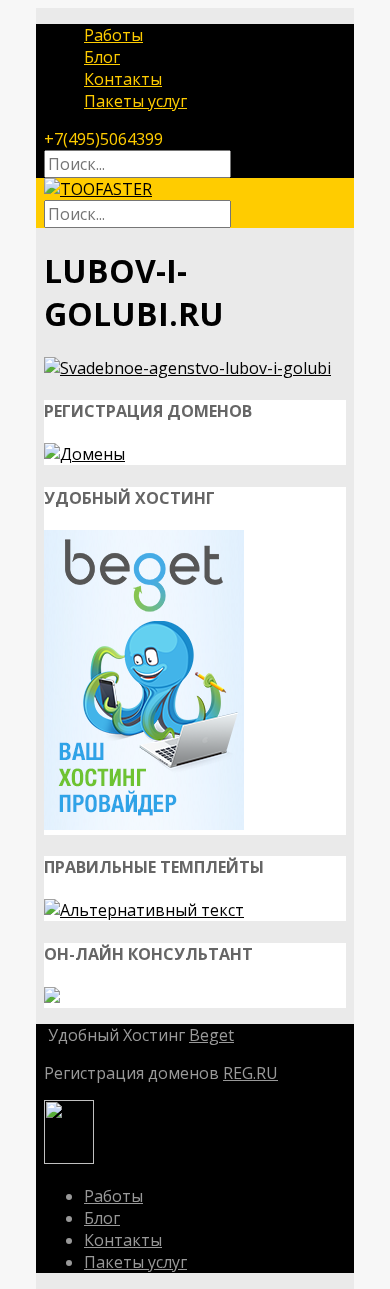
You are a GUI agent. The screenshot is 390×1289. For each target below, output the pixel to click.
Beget (211, 1035)
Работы (113, 35)
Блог (102, 57)
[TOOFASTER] (98, 189)
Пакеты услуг (135, 101)
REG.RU (250, 1073)
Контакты (123, 79)
